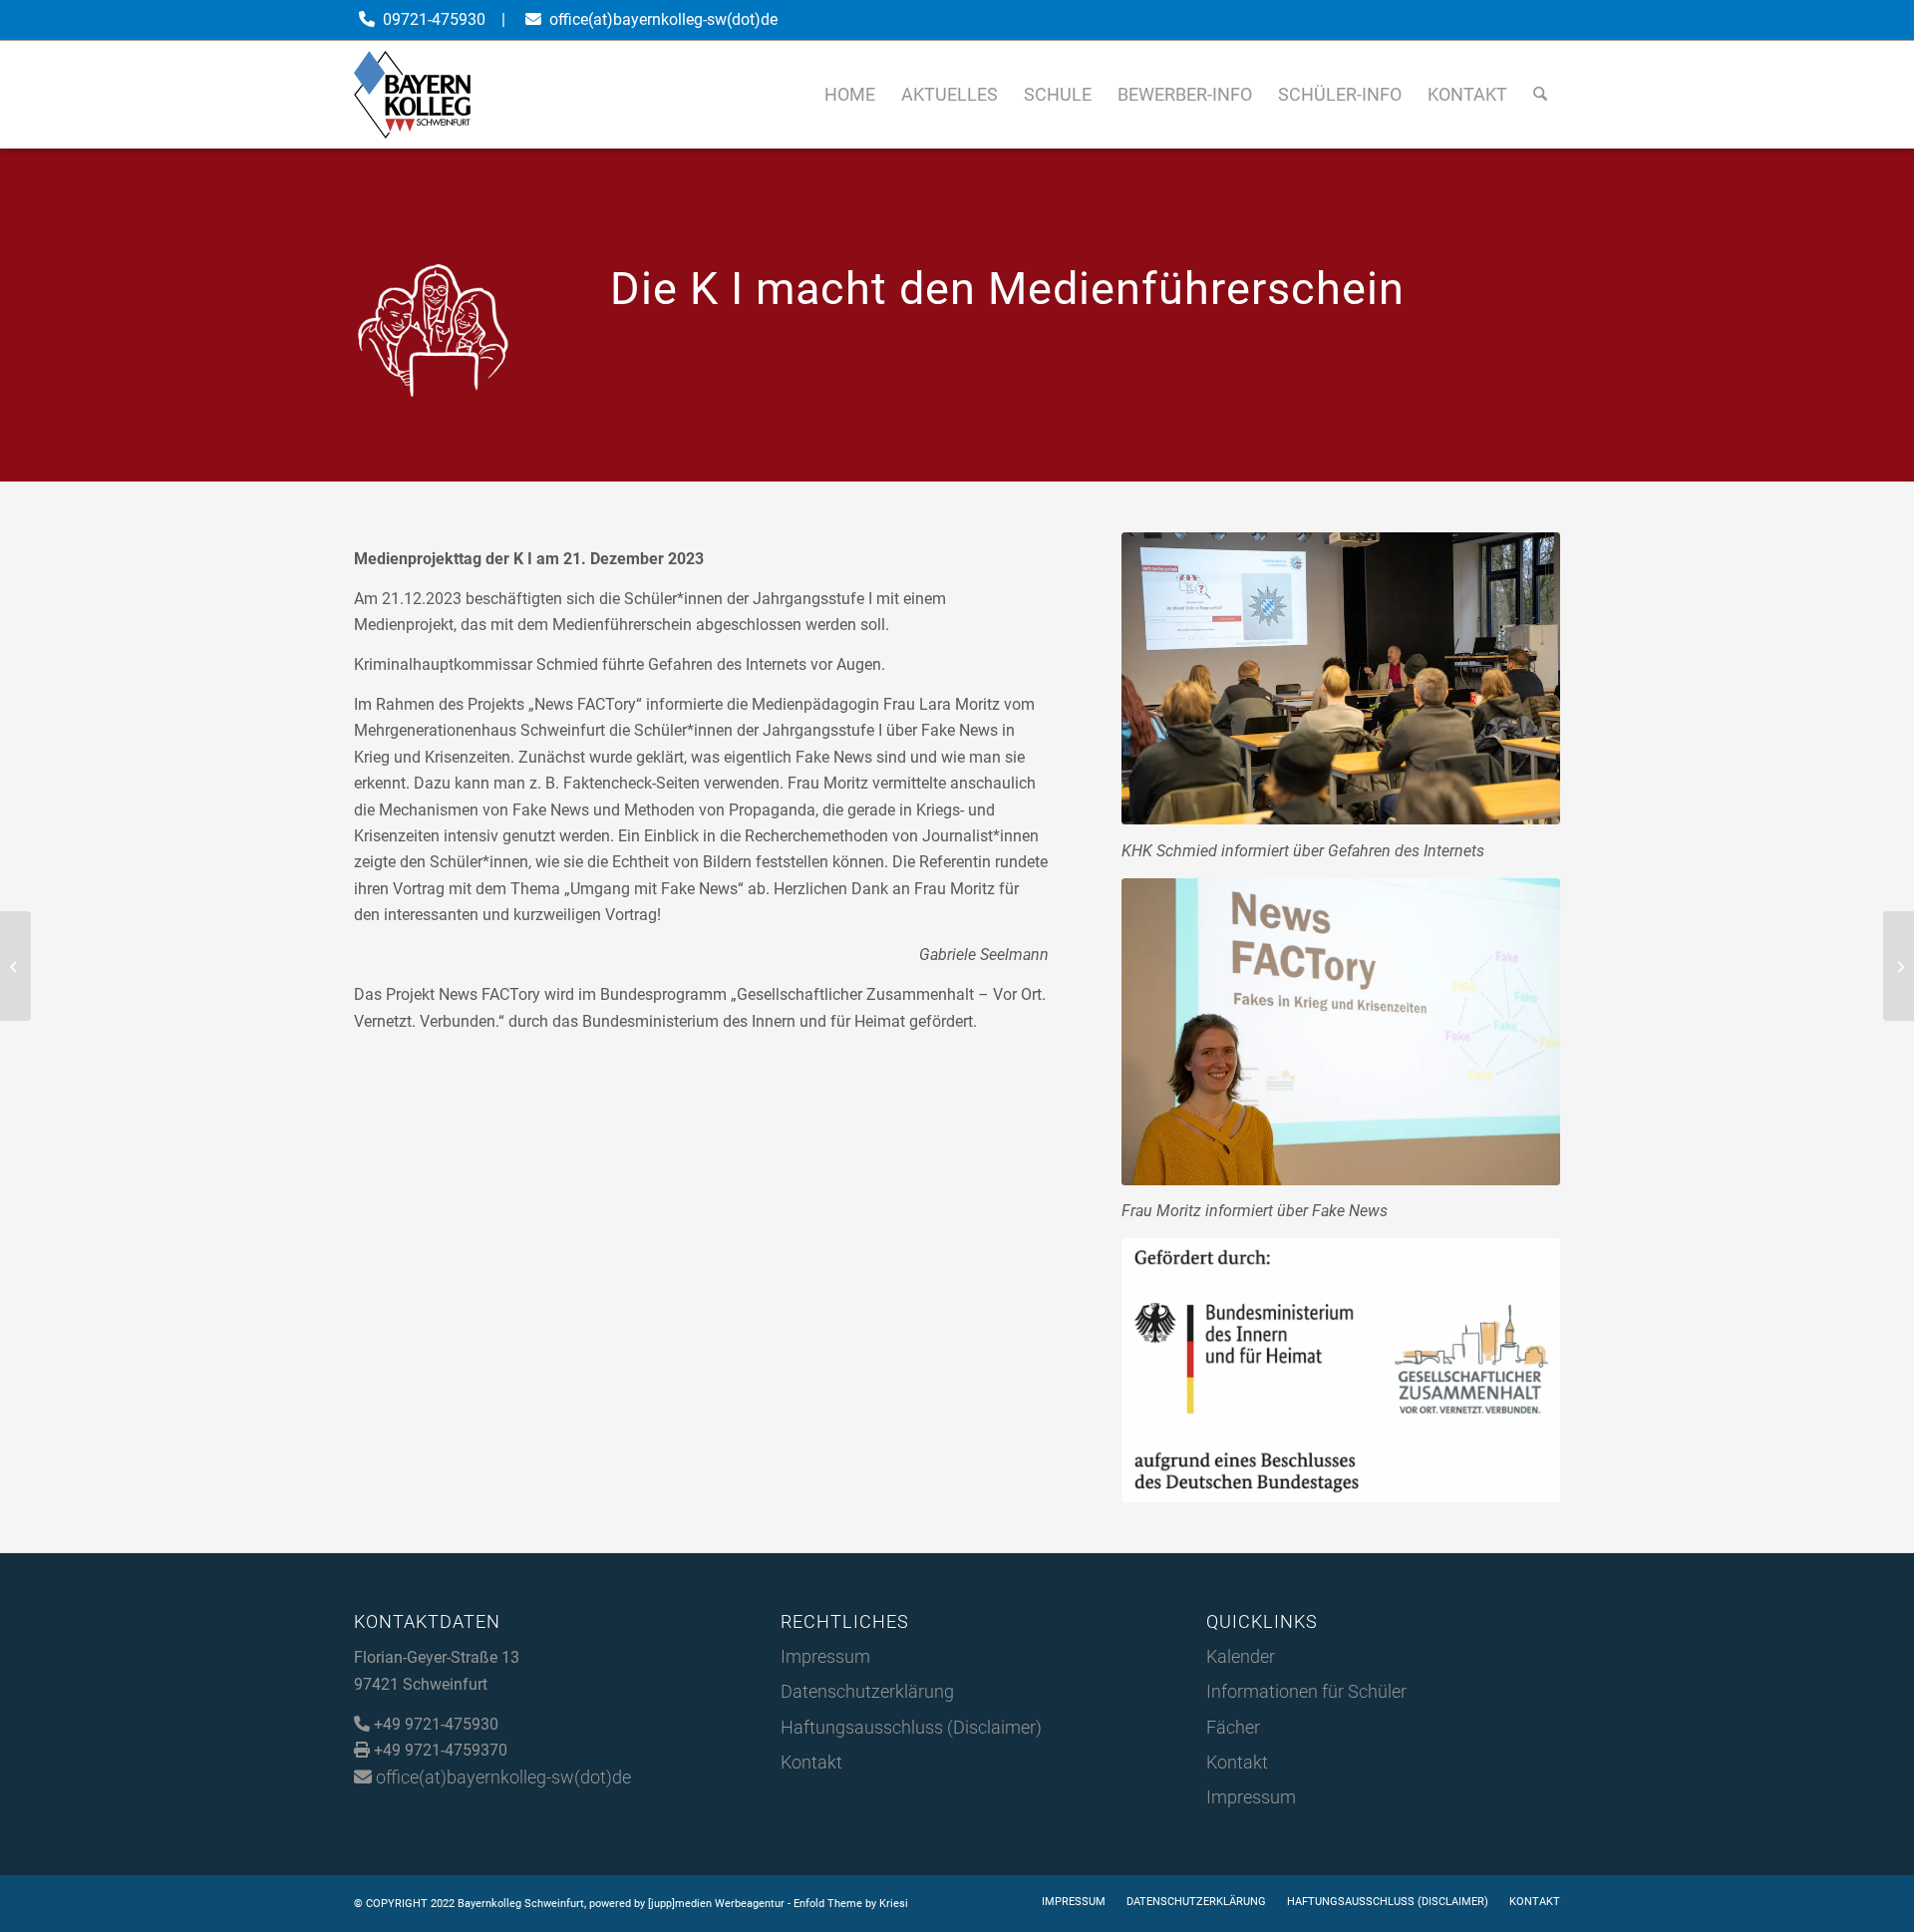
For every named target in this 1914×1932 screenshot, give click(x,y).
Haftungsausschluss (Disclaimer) (911, 1727)
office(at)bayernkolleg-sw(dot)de (663, 19)
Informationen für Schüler (1306, 1691)
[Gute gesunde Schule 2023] (15, 966)
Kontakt (811, 1762)
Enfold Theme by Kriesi (851, 1904)
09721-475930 (434, 19)
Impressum (825, 1656)
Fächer (1233, 1727)
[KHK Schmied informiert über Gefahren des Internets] (1341, 678)
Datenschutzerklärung (867, 1691)
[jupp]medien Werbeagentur (716, 1904)
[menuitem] (850, 95)
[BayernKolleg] (412, 95)
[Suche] (1540, 95)
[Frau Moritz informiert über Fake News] (1341, 1032)
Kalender (1241, 1656)
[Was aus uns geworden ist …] (1899, 966)
